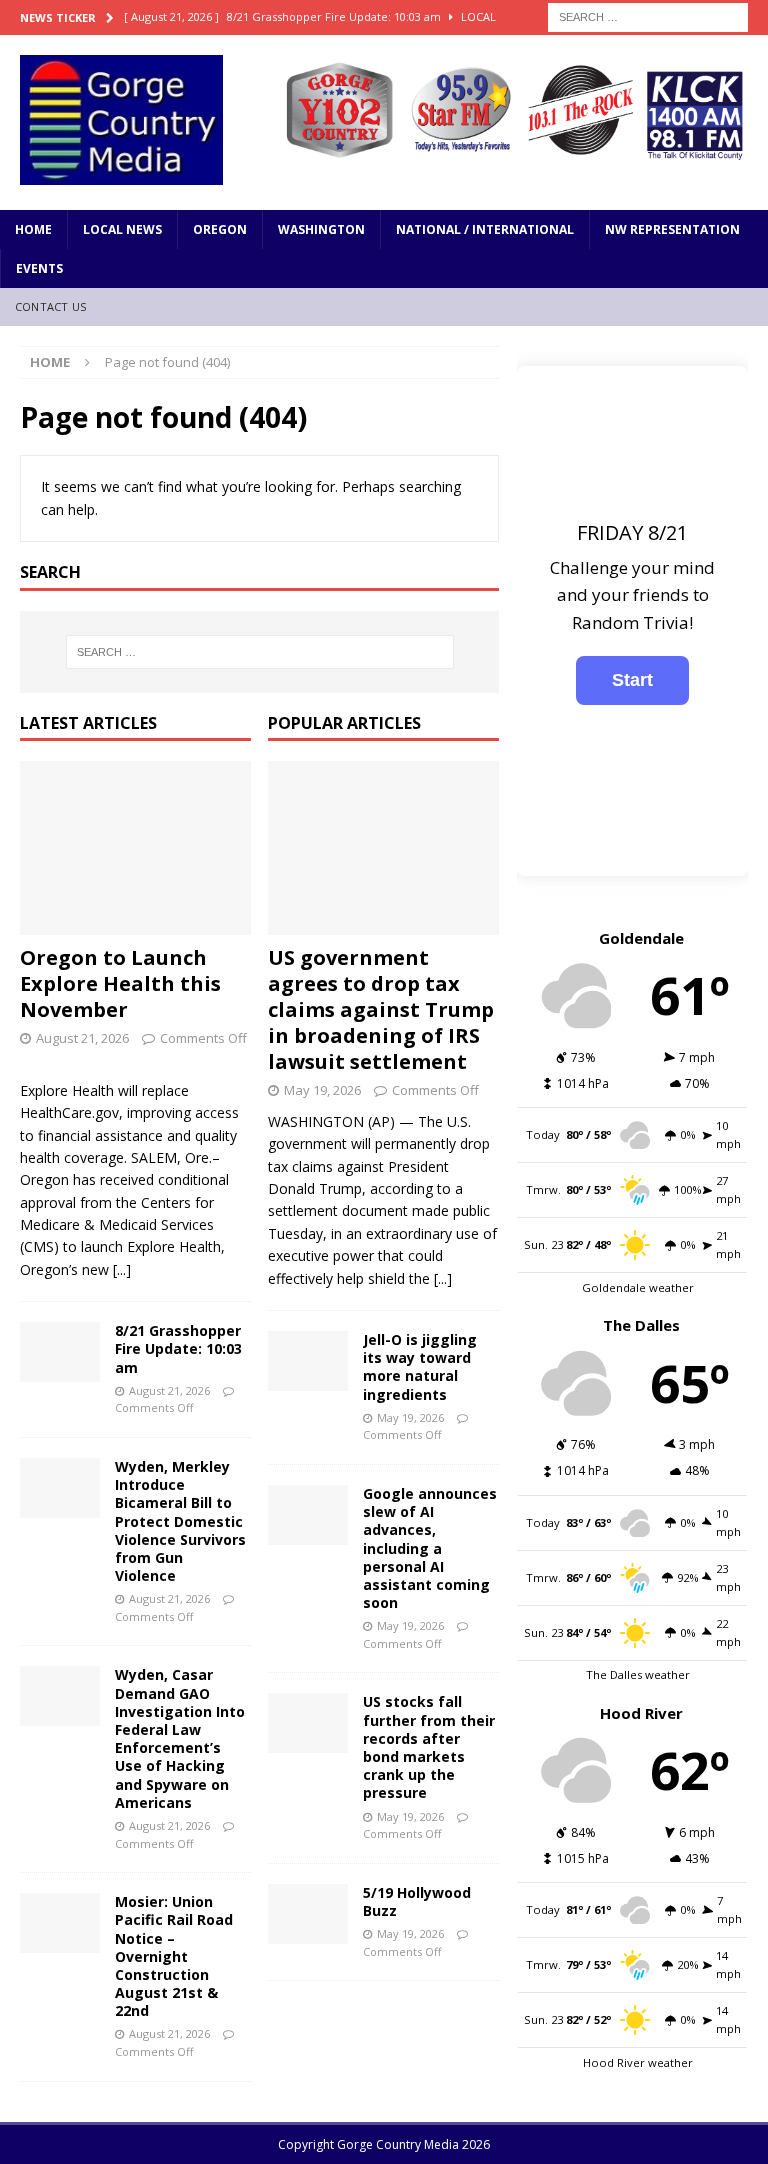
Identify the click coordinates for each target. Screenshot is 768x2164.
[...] (122, 1269)
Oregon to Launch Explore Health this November (120, 983)
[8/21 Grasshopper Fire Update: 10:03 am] (60, 1352)
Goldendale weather (638, 1287)
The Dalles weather (638, 1674)
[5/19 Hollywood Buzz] (308, 1914)
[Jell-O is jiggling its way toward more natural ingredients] (308, 1361)
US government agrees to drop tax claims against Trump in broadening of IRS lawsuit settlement (381, 1009)
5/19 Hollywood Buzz (417, 1901)
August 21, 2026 (82, 1038)
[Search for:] (648, 15)
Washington (321, 229)
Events (39, 268)
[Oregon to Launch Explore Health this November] (135, 848)
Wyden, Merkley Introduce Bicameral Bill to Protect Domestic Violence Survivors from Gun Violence (180, 1521)
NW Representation (672, 229)
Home (33, 229)
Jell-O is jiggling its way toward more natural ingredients (420, 1367)
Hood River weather (638, 2062)
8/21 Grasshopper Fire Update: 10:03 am (178, 1348)
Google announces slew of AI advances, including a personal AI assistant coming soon (430, 1548)
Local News (122, 229)
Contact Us (50, 306)
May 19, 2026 (322, 1090)
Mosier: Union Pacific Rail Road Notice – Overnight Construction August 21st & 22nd (174, 1956)
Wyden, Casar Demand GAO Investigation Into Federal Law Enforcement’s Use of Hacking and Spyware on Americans (180, 1738)
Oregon (220, 229)
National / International (485, 229)
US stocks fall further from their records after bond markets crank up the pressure (429, 1747)
